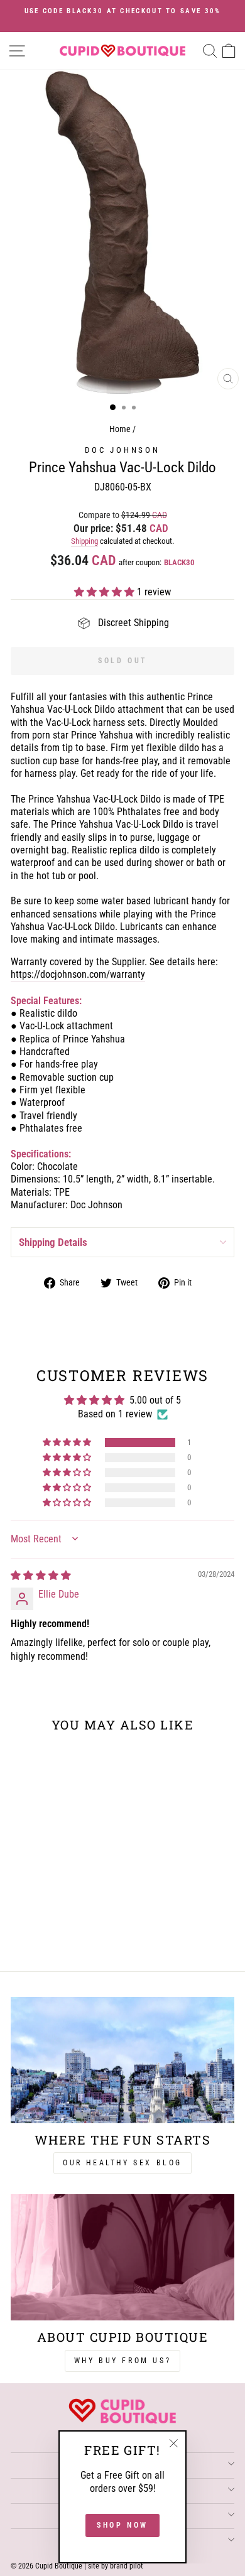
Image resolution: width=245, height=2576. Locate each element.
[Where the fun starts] (122, 2060)
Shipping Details (53, 1242)
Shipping (84, 541)
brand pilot (127, 2566)
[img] (41, 1575)
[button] (106, 592)
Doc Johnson (122, 450)
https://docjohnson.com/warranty (78, 974)
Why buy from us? (123, 2361)
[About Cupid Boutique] (122, 2257)
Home (120, 429)
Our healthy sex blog (122, 2163)
